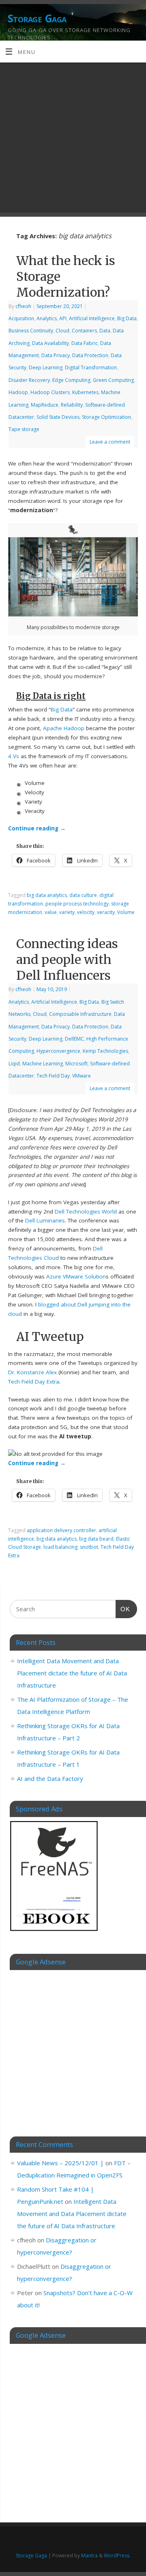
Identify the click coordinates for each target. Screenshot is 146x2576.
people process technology (77, 904)
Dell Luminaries (45, 1220)
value (51, 912)
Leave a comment (110, 442)
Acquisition (21, 318)
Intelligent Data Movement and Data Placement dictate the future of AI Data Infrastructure (72, 1673)
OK (123, 1609)
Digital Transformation (91, 368)
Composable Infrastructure (80, 1014)
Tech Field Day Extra (34, 1382)
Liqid (14, 1064)
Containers (84, 331)
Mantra (89, 2556)
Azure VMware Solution (76, 1276)
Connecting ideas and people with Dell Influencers (67, 959)
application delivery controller (61, 1530)
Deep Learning (46, 368)
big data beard (96, 1539)
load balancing (60, 1547)
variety (67, 912)
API (63, 318)
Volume (126, 912)
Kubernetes (85, 392)
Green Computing (113, 380)
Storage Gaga (37, 18)
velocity (86, 912)
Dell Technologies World (86, 1211)
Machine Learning (43, 1064)
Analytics (47, 318)
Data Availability (50, 343)
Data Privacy (56, 355)
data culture (83, 895)
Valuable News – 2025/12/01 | (60, 2163)
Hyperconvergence (58, 1051)
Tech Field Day (53, 1076)
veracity (106, 912)
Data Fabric (85, 343)
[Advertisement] (73, 140)
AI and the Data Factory (50, 1778)
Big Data (127, 318)
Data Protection (90, 355)
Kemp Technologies (105, 1051)
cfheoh (23, 306)
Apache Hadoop (64, 728)
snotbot (89, 1547)
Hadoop (18, 392)
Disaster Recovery (29, 380)
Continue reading (37, 828)
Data (105, 331)
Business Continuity (31, 331)
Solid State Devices (58, 417)
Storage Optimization (106, 417)
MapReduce (45, 405)
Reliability (72, 405)
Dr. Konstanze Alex (32, 1372)
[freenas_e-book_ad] (54, 1932)
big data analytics (47, 895)
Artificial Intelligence (92, 318)
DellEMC (74, 1039)
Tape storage (24, 429)
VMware (82, 1076)
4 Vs (14, 756)
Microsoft (76, 1064)
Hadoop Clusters (50, 392)
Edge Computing (71, 380)
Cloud (62, 331)
